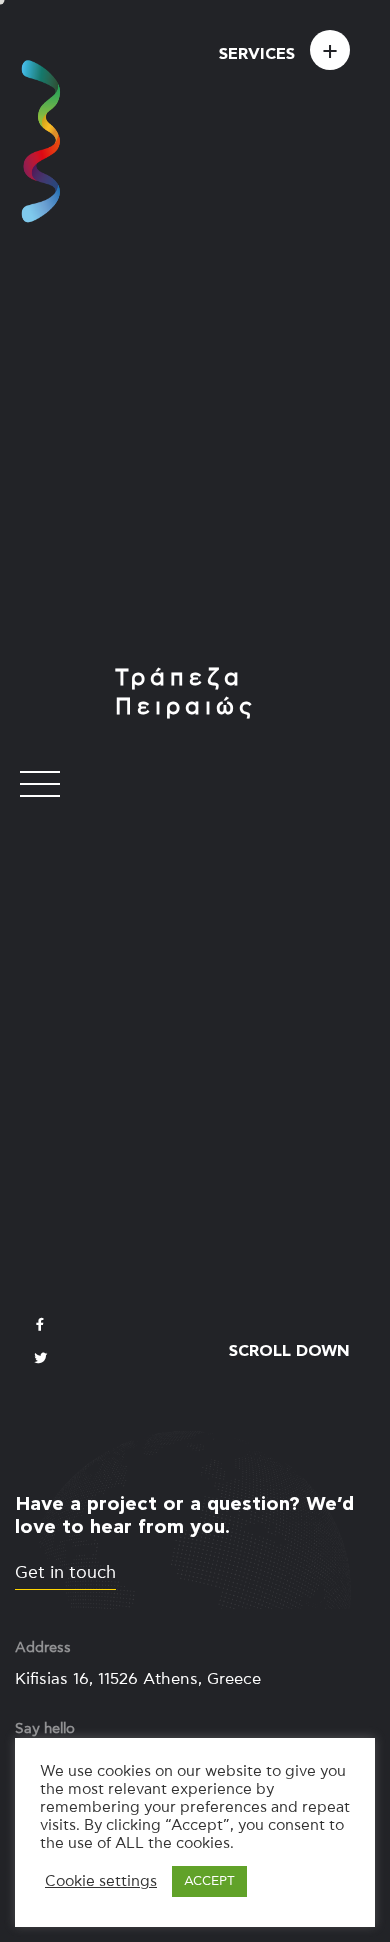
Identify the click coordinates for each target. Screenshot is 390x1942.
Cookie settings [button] (101, 1881)
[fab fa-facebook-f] (40, 1326)
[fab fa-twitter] (40, 1360)
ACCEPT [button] (209, 1881)
